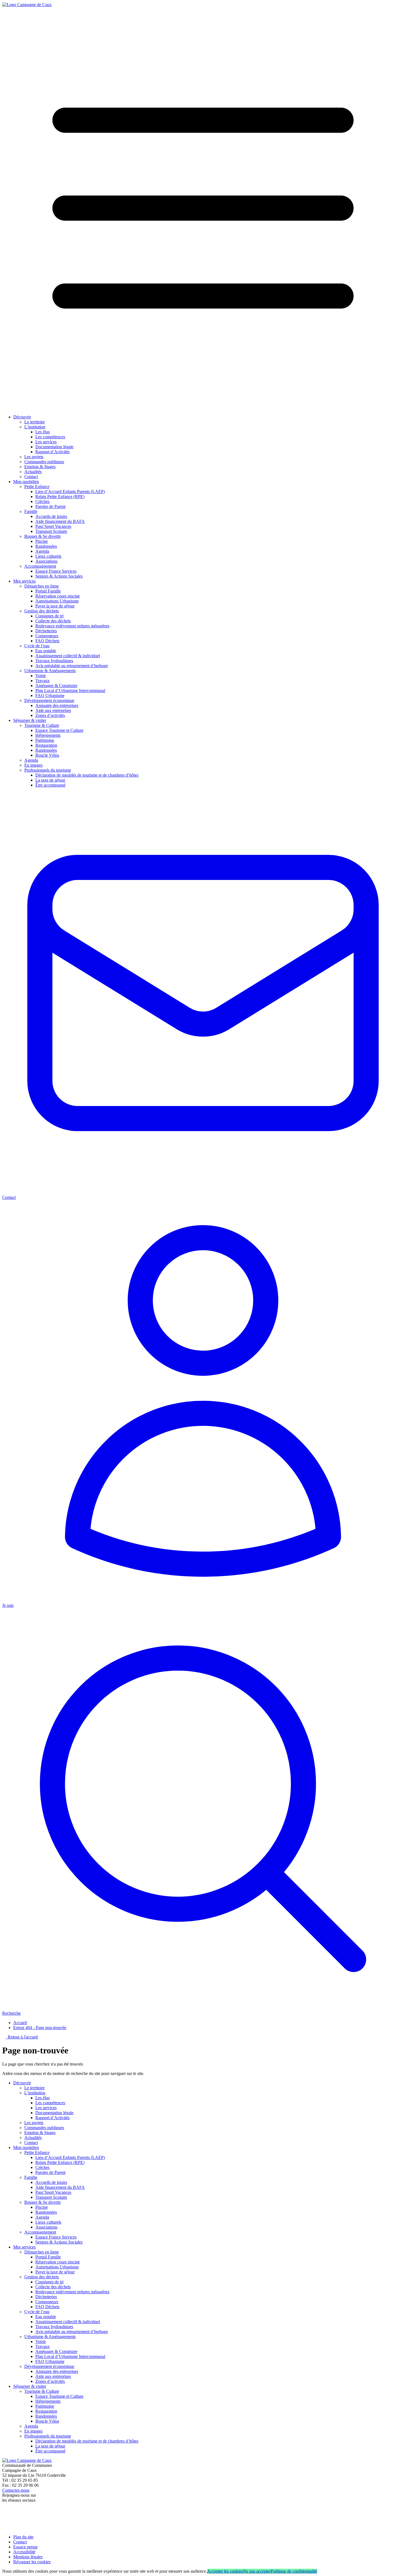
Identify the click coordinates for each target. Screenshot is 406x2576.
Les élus (43, 432)
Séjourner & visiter (30, 720)
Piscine (42, 541)
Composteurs (47, 636)
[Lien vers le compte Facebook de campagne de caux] (3, 2510)
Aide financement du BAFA (60, 521)
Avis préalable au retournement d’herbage (72, 666)
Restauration (46, 745)
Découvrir (22, 417)
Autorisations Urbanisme (57, 601)
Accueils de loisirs (51, 516)
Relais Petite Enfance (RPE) (60, 496)
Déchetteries (46, 631)
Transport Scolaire (51, 531)
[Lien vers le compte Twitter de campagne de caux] (5, 2515)
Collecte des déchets (53, 621)
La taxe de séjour (50, 780)
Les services (46, 442)
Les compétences (50, 437)
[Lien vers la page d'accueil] (27, 5)
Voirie (41, 676)
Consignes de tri (49, 616)
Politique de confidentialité (294, 2571)
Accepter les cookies (225, 2571)
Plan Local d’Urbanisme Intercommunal (70, 690)
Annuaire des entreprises (57, 705)
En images (33, 765)
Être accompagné (50, 785)
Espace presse (25, 2547)
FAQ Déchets (47, 641)
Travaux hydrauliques (54, 661)
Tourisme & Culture (42, 725)
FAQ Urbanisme (50, 695)
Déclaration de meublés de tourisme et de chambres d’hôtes (87, 775)
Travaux (43, 681)
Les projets (34, 457)
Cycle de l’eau (37, 646)
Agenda (42, 551)
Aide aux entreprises (53, 710)
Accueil (20, 2023)
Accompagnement (40, 566)
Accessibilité (24, 2552)
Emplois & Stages (40, 467)
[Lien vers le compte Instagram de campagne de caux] (5, 2522)
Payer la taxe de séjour (55, 606)
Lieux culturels (48, 556)
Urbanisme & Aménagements (50, 671)
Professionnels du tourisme (48, 770)
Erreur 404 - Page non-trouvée (40, 2028)
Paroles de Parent (50, 506)
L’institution (35, 427)
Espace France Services (56, 571)
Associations (46, 561)
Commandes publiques (44, 462)
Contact (31, 477)
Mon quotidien (26, 482)
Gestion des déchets (42, 611)
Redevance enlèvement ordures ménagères (72, 626)
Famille (31, 511)
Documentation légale (54, 447)
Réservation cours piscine (58, 596)
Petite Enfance (37, 487)
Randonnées (46, 546)
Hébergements (48, 735)
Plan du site (23, 2537)
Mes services (24, 581)
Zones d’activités (50, 715)
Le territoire (35, 422)
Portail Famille (48, 591)
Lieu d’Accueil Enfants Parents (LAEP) (70, 492)
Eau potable (46, 651)
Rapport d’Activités (52, 452)
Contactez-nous (16, 2490)
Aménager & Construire (56, 686)
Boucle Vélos (47, 755)
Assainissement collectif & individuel (68, 656)
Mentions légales (28, 2557)
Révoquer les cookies (32, 2562)
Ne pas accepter (257, 2571)
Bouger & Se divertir (43, 536)
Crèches (42, 501)
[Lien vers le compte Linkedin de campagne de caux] (5, 2527)
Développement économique (49, 700)
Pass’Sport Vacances (53, 526)
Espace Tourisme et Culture (59, 730)
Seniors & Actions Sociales (59, 576)
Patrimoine (45, 740)
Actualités (33, 472)
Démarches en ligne (42, 586)
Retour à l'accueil (22, 2037)
